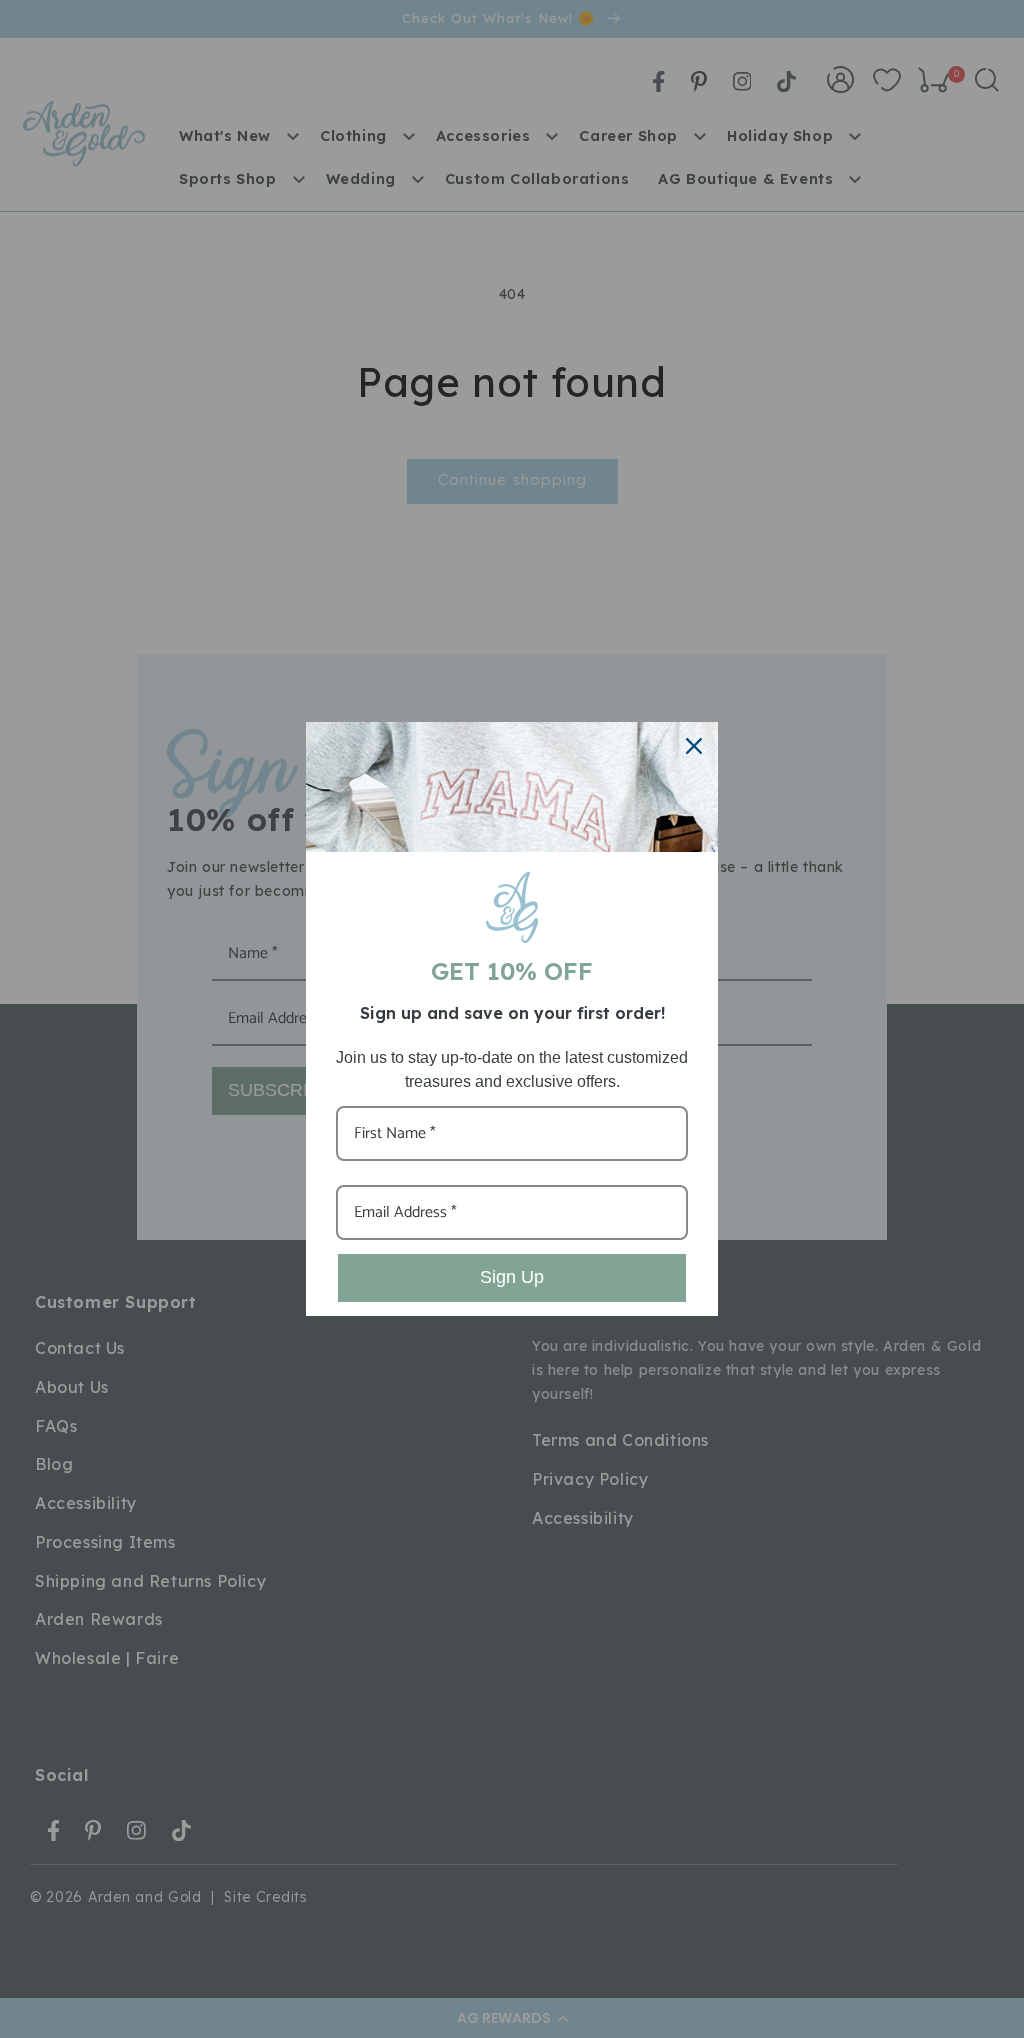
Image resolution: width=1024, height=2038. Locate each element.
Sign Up (512, 1277)
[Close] (694, 746)
